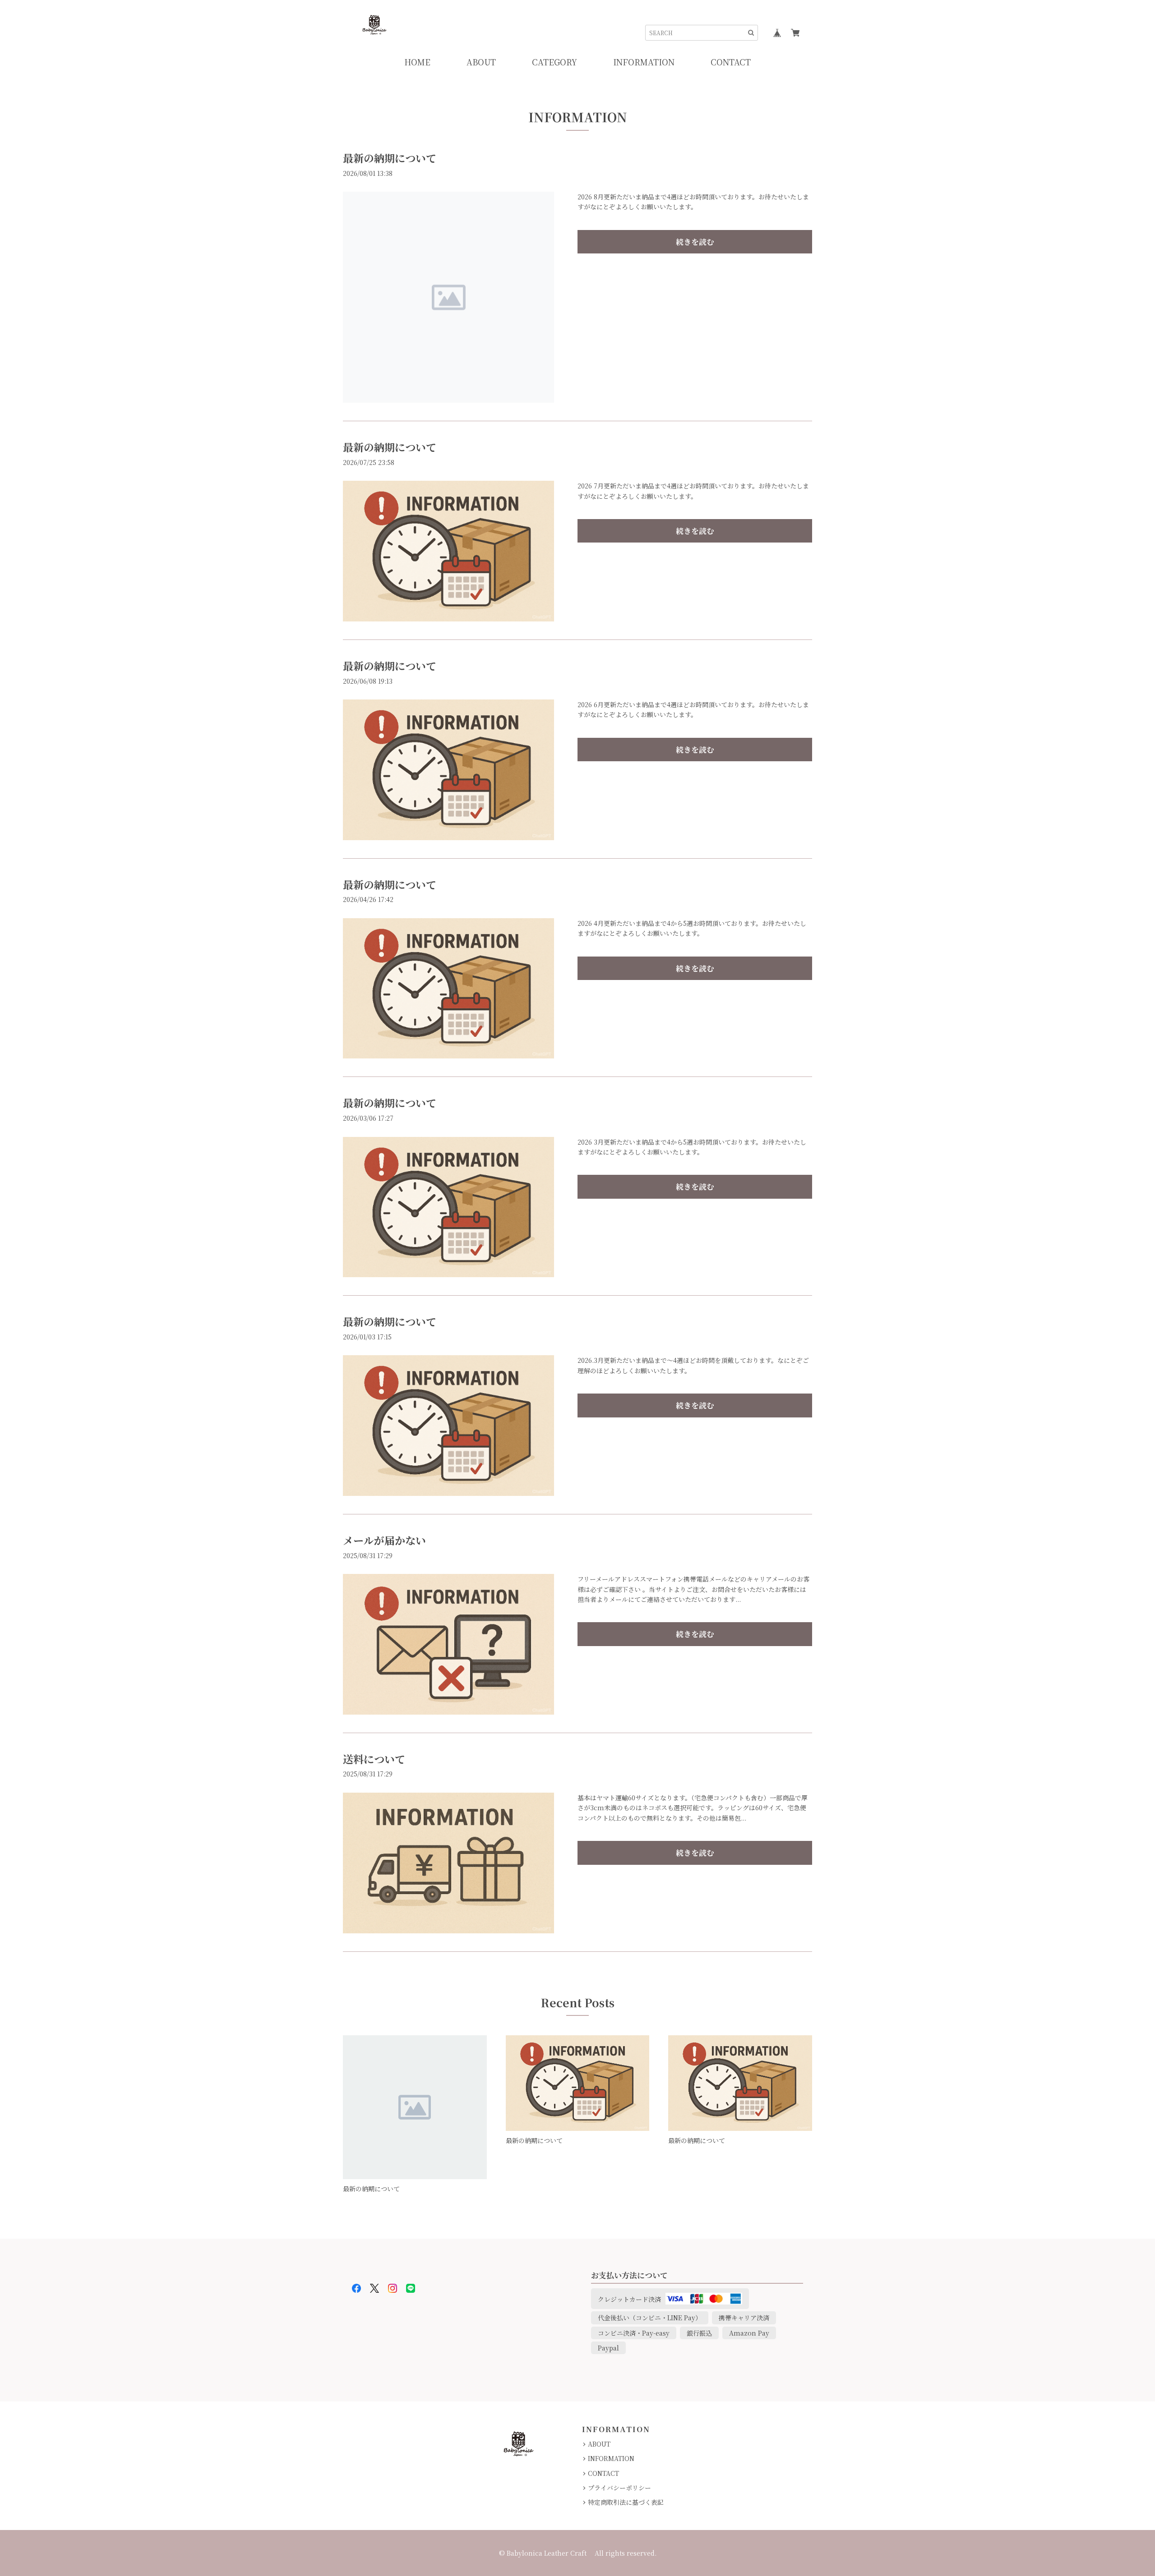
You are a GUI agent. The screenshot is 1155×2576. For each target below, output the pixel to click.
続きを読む (695, 242)
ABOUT (599, 2444)
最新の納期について (390, 158)
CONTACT (603, 2473)
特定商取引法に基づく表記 (626, 2502)
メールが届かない (384, 1540)
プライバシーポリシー (619, 2488)
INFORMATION (611, 2458)
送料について (374, 1759)
